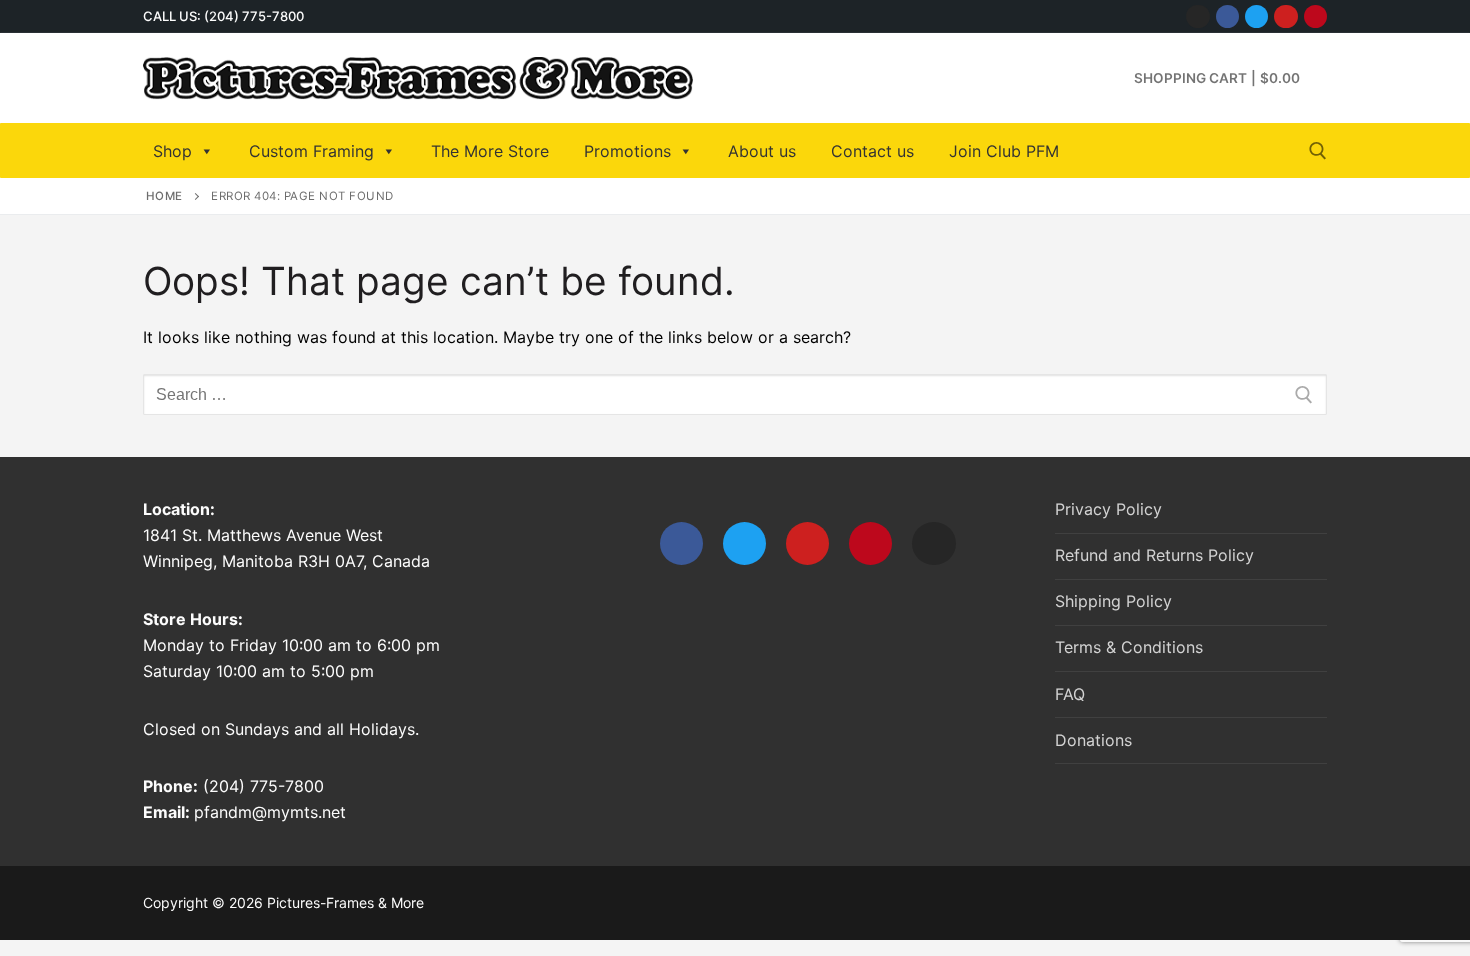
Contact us (872, 151)
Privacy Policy (1108, 509)
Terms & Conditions (1129, 647)
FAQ (1070, 694)
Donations (1093, 740)
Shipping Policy (1113, 601)
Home (164, 196)
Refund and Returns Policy (1154, 555)
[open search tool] (1318, 151)
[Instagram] (1197, 16)
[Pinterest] (1315, 16)
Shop (172, 151)
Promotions (627, 151)
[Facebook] (1227, 16)
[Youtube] (1285, 16)
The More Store (490, 151)
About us (762, 151)
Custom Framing (311, 151)
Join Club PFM (1004, 151)
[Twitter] (1256, 16)
